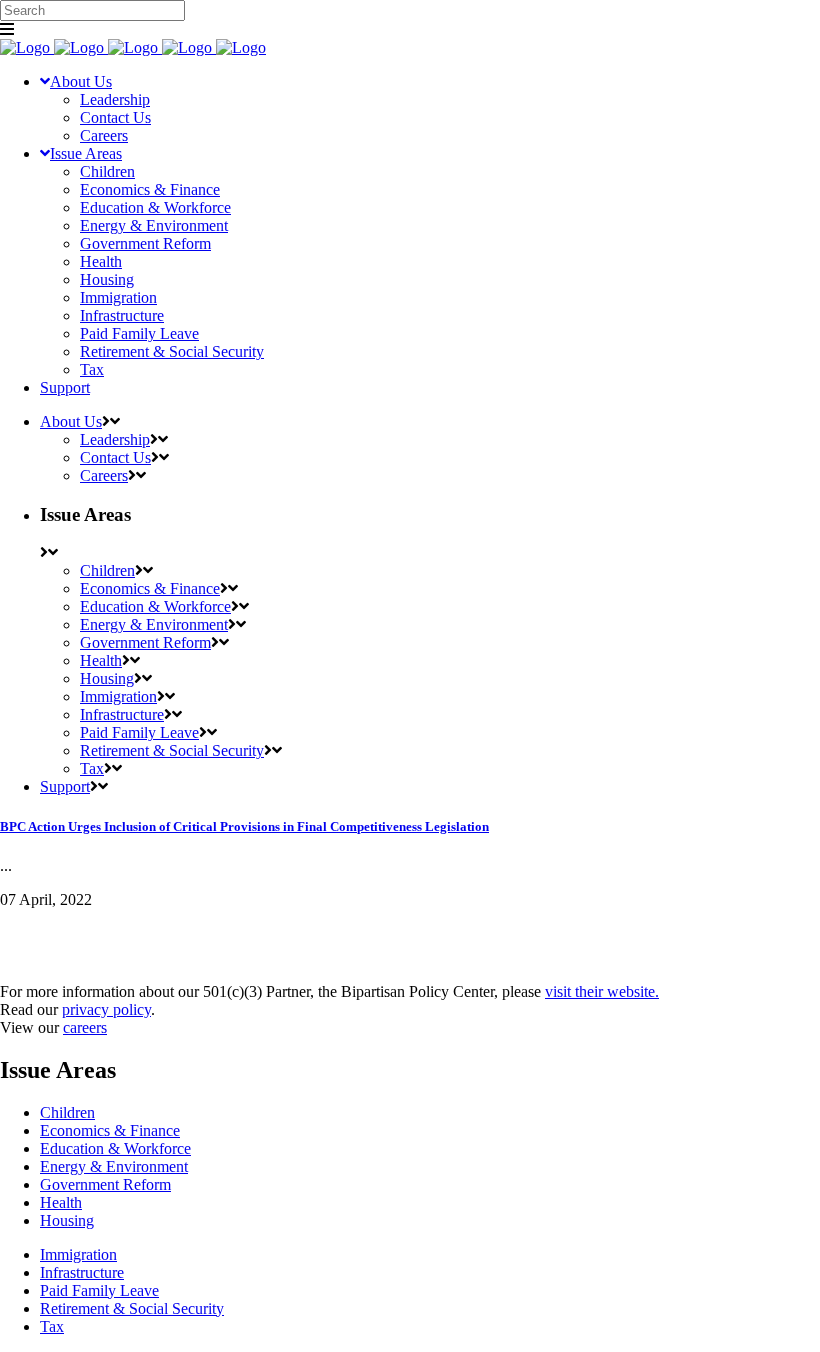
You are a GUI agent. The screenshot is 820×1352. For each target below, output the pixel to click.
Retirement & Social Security (132, 1308)
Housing (67, 1220)
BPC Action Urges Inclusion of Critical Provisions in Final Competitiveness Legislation (244, 826)
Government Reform (105, 1184)
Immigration (78, 1254)
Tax (52, 1326)
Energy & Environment (114, 1166)
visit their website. (602, 991)
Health (61, 1202)
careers (85, 1027)
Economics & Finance (110, 1130)
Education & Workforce (115, 1148)
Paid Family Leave (99, 1290)
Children (67, 1112)
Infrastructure (82, 1272)
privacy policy (106, 1009)
